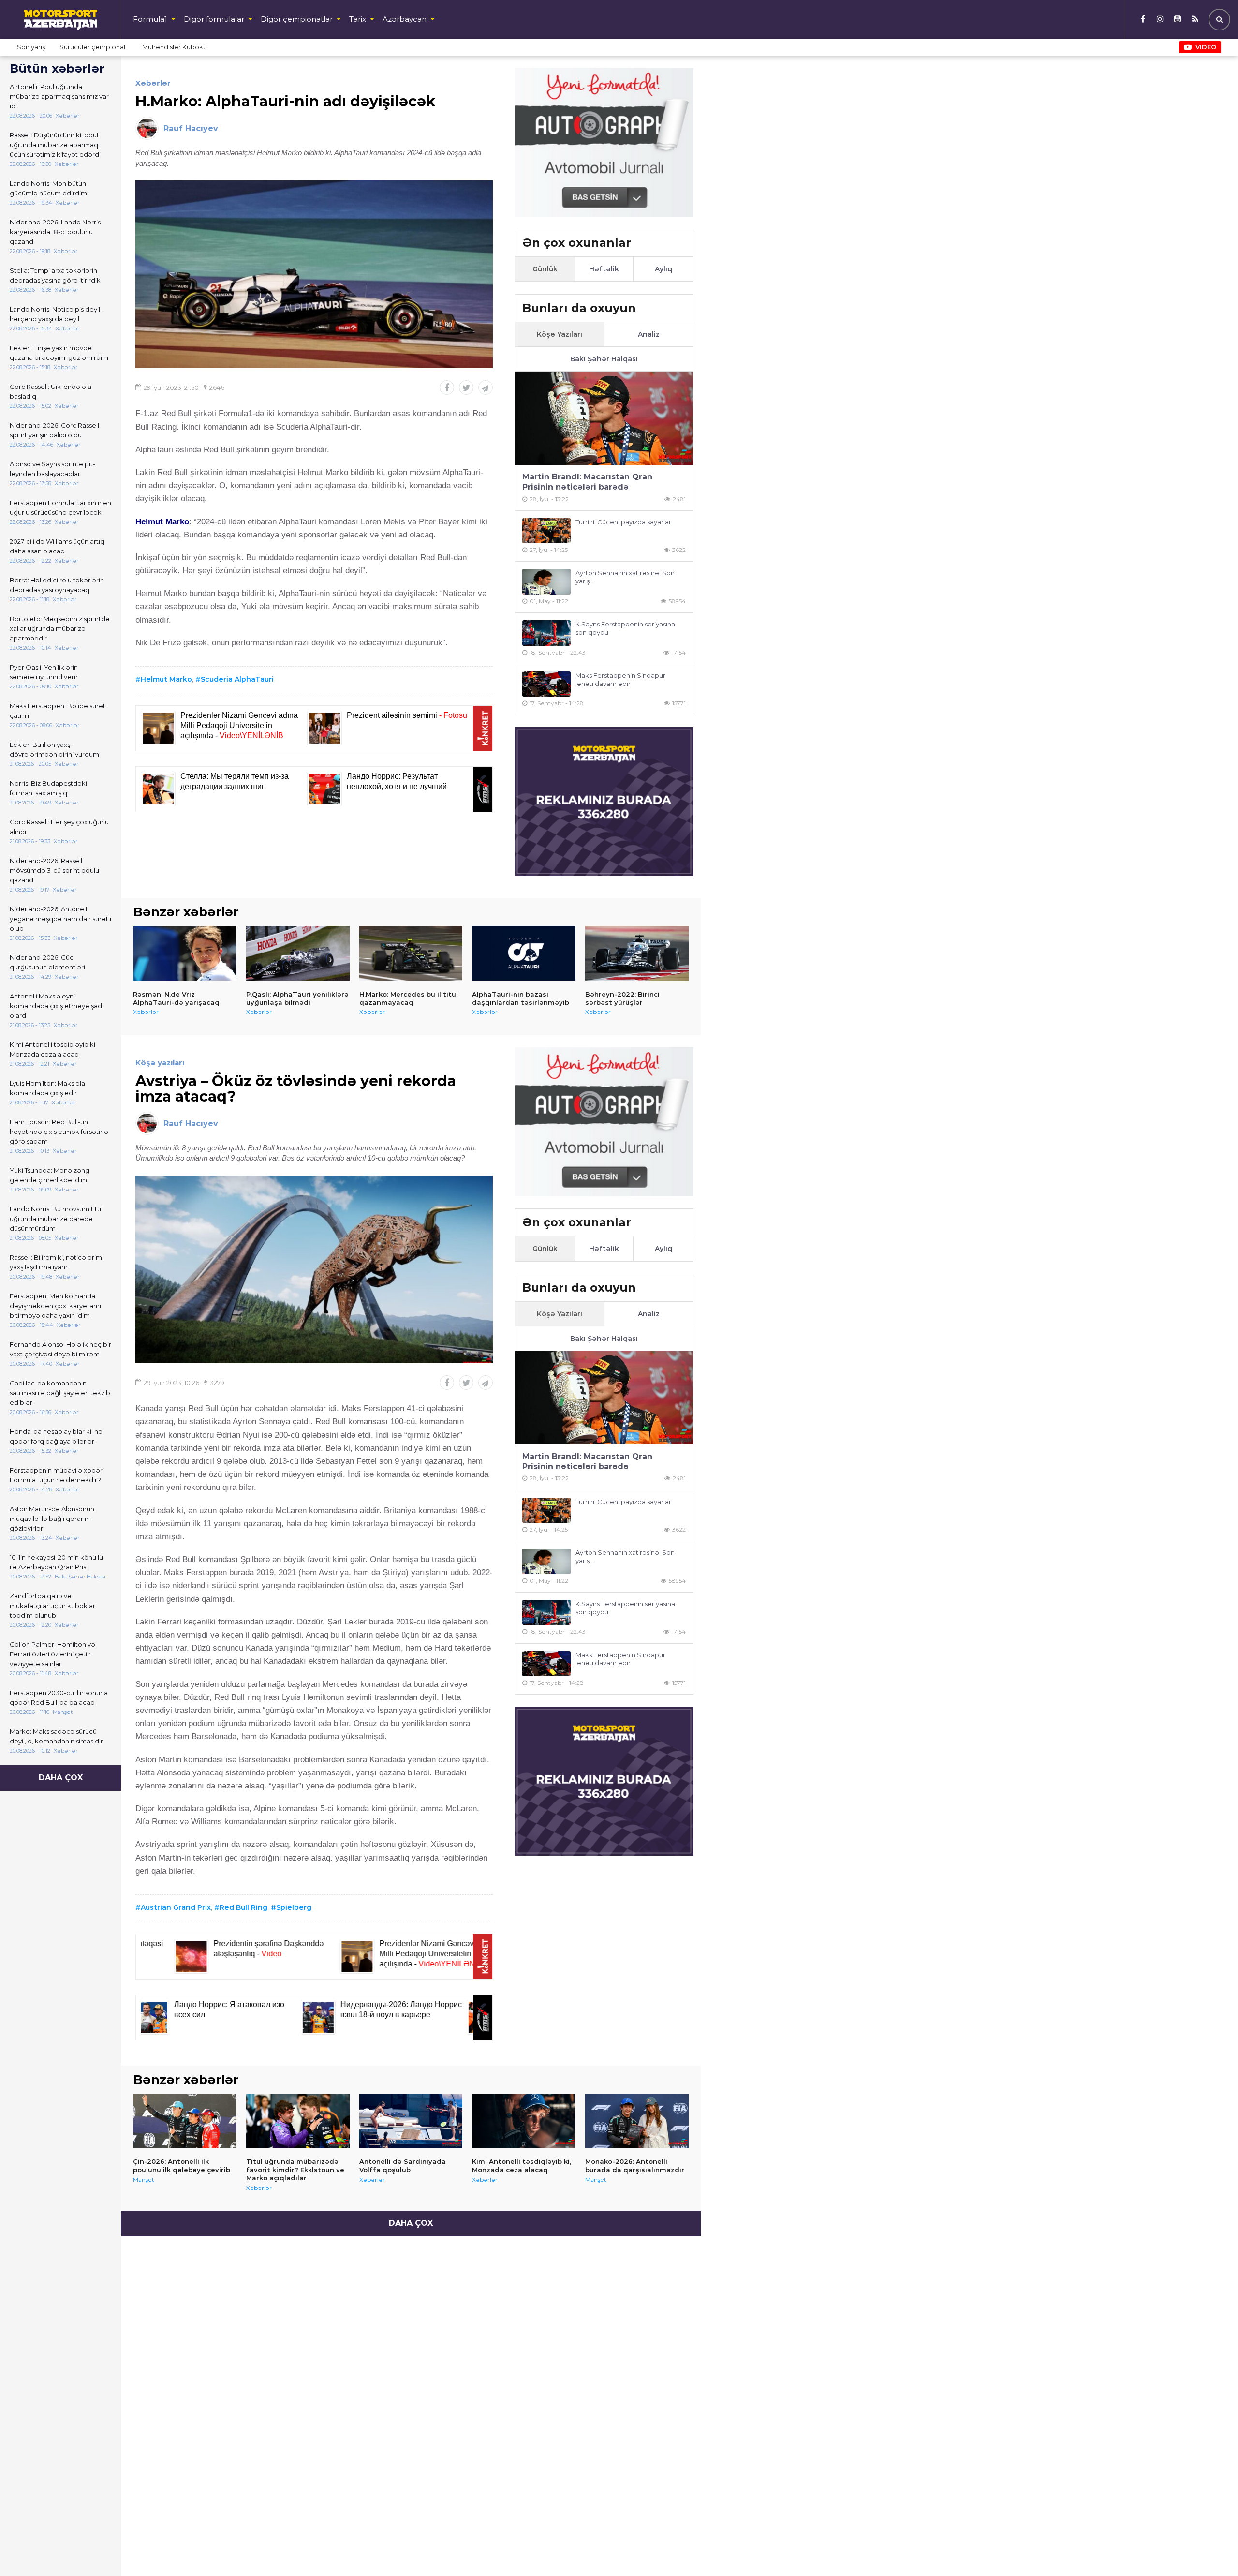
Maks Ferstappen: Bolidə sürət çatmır (58, 711)
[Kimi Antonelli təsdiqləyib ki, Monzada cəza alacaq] (524, 2121)
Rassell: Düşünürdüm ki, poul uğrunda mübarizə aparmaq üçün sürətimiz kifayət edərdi (55, 145)
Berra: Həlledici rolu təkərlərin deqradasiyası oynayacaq (57, 585)
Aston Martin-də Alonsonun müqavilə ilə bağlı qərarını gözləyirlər (52, 1519)
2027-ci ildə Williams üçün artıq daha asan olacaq (57, 546)
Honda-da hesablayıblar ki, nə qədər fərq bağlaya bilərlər (56, 1436)
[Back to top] (1211, 2549)
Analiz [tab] (649, 334)
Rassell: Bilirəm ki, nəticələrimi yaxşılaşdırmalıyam (57, 1262)
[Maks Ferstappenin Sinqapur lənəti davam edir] (546, 684)
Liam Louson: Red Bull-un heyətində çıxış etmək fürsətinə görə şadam (59, 1132)
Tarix (358, 19)
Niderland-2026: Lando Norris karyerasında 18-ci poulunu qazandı (55, 232)
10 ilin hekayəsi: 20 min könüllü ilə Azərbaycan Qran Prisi (56, 1562)
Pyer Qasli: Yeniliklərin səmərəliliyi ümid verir (44, 672)
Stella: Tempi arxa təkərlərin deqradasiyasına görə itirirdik (55, 275)
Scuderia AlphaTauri (237, 679)
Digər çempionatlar (297, 19)
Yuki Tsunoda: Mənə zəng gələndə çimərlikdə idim (50, 1175)
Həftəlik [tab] (604, 269)
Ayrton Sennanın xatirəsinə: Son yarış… (625, 577)
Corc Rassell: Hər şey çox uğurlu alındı (59, 827)
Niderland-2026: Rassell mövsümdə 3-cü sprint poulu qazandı (54, 870)
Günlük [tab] (545, 269)
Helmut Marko (166, 679)
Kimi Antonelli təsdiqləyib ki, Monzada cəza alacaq (53, 1049)
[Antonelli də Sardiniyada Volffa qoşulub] (411, 2121)
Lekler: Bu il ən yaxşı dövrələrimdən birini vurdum (54, 749)
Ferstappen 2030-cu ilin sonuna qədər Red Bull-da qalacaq (59, 1697)
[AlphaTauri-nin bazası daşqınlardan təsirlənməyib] (524, 953)
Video (1206, 47)
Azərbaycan (405, 19)
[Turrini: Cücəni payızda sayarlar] (546, 531)
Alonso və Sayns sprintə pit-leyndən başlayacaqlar (52, 469)
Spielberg (294, 1907)
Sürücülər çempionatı (94, 47)
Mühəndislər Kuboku (175, 47)
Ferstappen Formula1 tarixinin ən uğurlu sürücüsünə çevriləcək (60, 507)
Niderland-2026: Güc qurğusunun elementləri (47, 962)
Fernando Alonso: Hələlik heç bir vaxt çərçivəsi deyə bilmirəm (60, 1349)
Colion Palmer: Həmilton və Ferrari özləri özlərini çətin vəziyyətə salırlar (52, 1654)
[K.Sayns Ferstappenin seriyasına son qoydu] (546, 633)
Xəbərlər (153, 83)
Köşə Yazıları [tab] (560, 334)
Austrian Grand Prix (176, 1907)
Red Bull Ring (243, 1907)
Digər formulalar (214, 19)
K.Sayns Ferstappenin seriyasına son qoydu (625, 628)
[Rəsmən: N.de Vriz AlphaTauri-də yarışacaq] (185, 953)
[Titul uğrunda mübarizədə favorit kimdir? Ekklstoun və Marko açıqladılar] (298, 2121)
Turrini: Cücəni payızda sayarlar (623, 522)
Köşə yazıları (160, 1063)
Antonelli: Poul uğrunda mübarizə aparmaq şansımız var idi (59, 96)
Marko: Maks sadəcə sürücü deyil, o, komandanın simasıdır (56, 1736)
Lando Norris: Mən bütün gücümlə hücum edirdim (48, 188)
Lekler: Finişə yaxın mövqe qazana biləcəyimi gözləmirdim (59, 353)
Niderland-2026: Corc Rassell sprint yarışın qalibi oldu (54, 430)
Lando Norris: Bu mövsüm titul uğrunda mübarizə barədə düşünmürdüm (56, 1219)
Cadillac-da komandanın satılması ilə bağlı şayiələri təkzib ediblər (60, 1393)
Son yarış (31, 47)
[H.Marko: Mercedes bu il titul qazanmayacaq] (411, 953)
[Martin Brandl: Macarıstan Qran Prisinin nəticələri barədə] (604, 418)
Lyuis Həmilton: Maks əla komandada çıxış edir (47, 1088)
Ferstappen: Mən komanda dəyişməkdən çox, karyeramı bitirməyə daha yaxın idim (55, 1306)
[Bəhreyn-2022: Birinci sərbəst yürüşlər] (637, 953)
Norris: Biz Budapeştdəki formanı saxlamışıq (48, 788)
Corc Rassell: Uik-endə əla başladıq (51, 391)
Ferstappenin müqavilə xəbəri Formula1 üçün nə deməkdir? (57, 1475)
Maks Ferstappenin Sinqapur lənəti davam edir (620, 679)
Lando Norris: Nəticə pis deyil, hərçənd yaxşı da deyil (56, 314)
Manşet (144, 2180)
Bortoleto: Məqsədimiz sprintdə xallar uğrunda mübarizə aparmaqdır (60, 628)
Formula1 (150, 19)
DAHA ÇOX (61, 1778)
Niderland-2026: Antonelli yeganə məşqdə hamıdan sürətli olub (60, 919)
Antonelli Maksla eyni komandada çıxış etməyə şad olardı (56, 1006)
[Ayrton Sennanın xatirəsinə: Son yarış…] (546, 582)
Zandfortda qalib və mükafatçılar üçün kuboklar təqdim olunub (52, 1606)
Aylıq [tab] (663, 269)
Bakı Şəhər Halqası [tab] (604, 359)
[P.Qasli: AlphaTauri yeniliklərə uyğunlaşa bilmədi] (298, 953)
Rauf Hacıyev (191, 128)
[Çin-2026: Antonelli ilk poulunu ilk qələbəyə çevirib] (185, 2121)
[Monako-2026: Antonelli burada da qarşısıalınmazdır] (637, 2121)
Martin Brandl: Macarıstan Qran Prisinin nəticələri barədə (587, 482)
